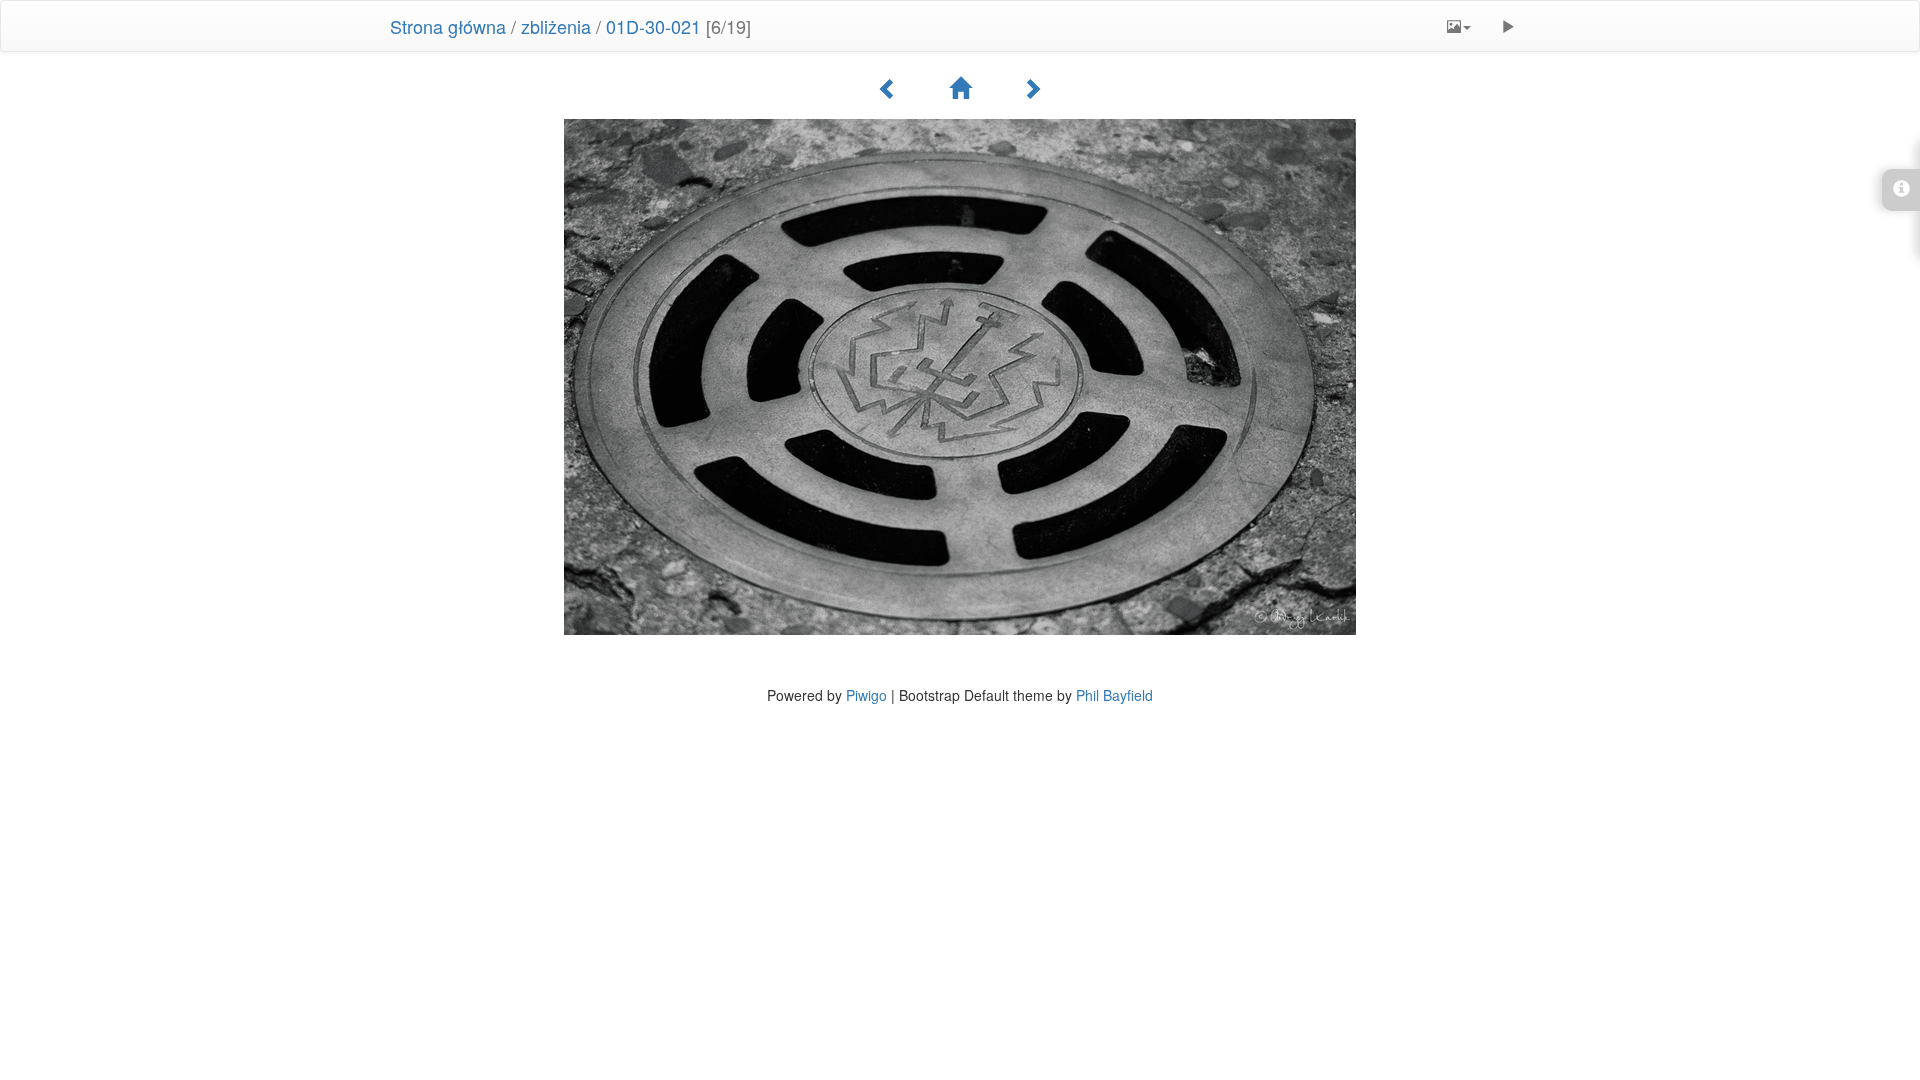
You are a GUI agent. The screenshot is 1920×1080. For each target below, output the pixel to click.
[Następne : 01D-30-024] (1032, 88)
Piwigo (866, 695)
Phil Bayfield (1114, 695)
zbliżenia (556, 26)
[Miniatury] (960, 88)
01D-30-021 (653, 26)
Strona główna (448, 26)
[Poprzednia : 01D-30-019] (888, 88)
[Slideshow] (1508, 26)
